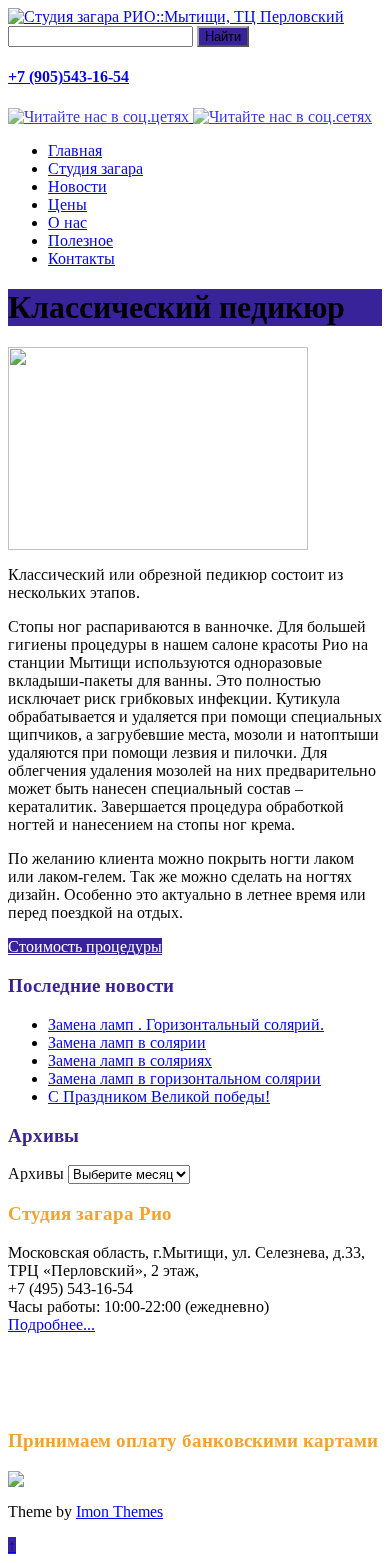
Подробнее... (51, 1324)
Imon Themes (119, 1511)
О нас (67, 222)
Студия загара (95, 168)
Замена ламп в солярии (127, 1042)
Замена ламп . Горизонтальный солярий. (186, 1024)
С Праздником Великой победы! (159, 1096)
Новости (77, 186)
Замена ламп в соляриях (130, 1060)
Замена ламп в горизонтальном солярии (184, 1078)
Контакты (81, 258)
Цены (67, 204)
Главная (75, 150)
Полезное (80, 240)
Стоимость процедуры (85, 946)
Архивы (36, 1173)
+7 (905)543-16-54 (68, 76)
